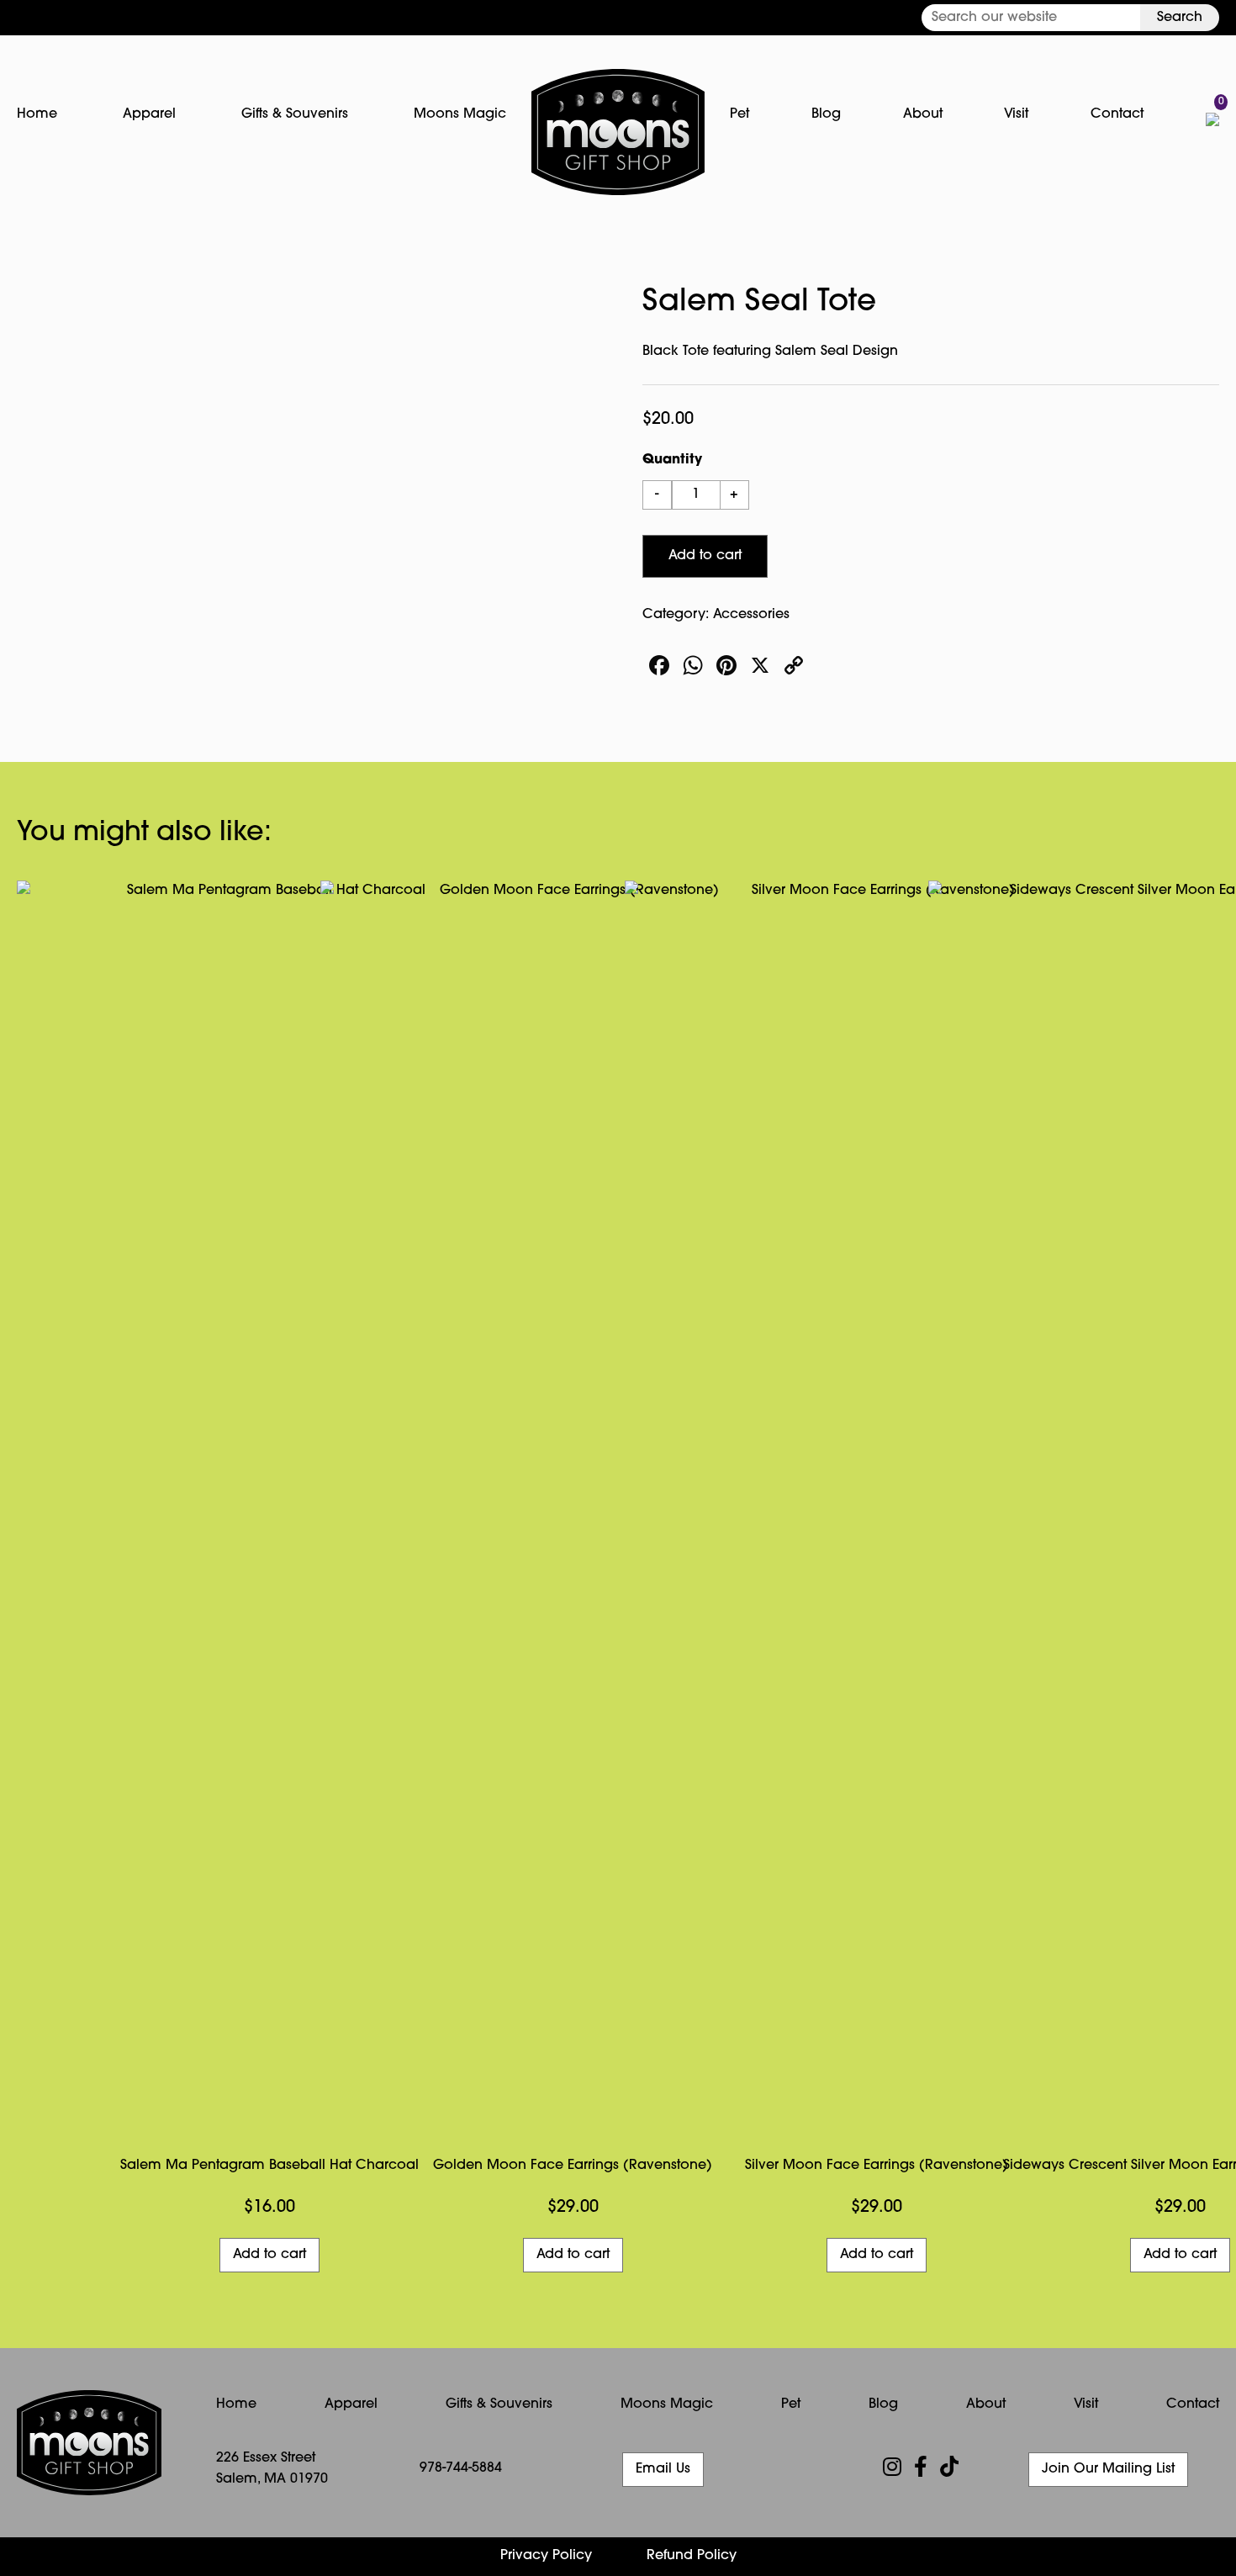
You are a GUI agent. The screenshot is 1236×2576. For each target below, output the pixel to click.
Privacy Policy (546, 2556)
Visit (1016, 114)
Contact (1117, 114)
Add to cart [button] (269, 2255)
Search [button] (1180, 18)
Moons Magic (460, 114)
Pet (739, 114)
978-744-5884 (461, 2468)
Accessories (751, 615)
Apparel (149, 114)
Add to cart (705, 556)
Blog (826, 114)
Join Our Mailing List (1108, 2469)
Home (37, 114)
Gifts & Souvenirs (295, 114)
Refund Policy (692, 2556)
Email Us (663, 2469)
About (923, 114)
